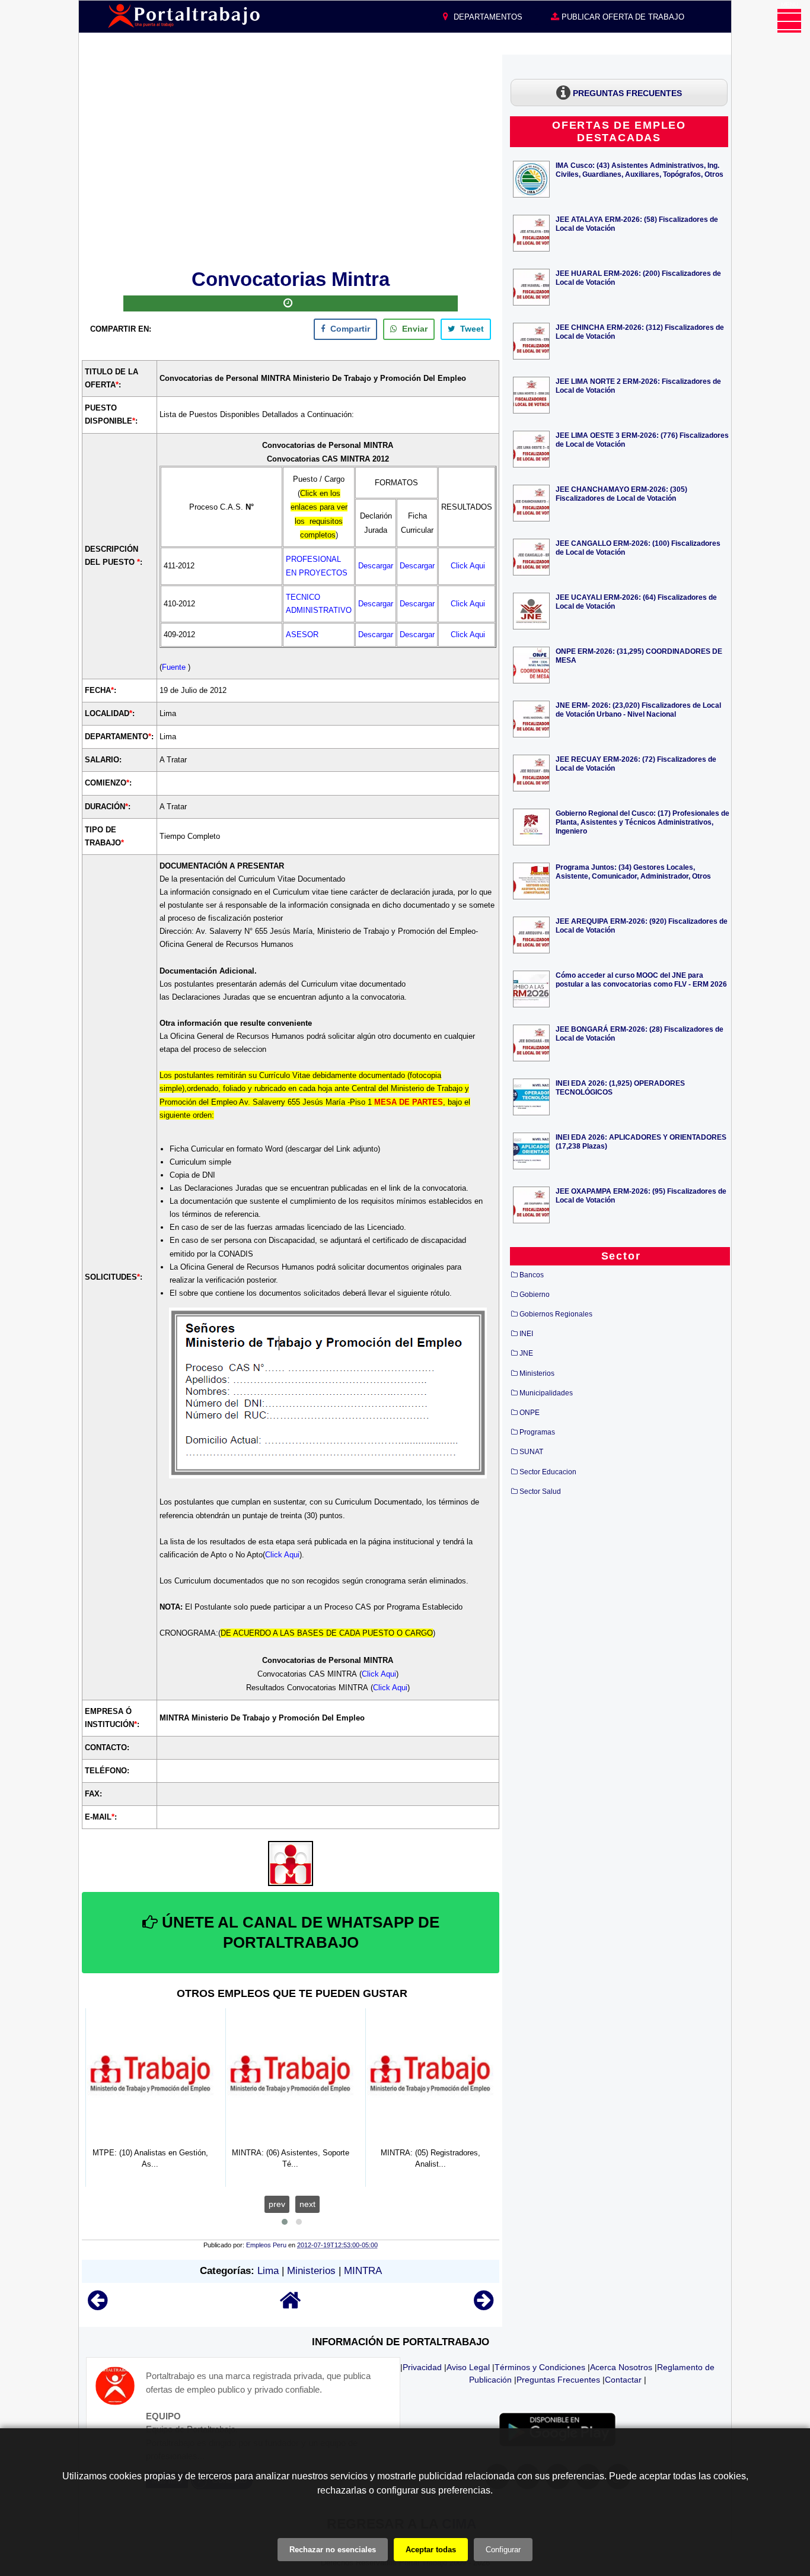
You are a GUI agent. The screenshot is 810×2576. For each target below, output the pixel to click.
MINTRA (363, 2271)
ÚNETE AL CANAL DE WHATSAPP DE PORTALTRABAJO (299, 1932)
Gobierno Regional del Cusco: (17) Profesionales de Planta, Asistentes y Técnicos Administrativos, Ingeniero (642, 822)
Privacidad (422, 2367)
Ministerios (311, 2271)
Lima (268, 2271)
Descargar (376, 566)
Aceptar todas (431, 2550)
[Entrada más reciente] (98, 2306)
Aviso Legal (468, 2367)
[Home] (291, 2306)
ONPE (530, 1413)
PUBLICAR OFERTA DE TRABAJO (622, 17)
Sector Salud (540, 1491)
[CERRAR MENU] (789, 21)
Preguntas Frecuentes (558, 2380)
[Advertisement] (291, 160)
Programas (537, 1432)
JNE (526, 1353)
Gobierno (535, 1295)
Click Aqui (468, 566)
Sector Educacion (548, 1472)
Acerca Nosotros (621, 2367)
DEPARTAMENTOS (487, 17)
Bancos (532, 1275)
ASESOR (302, 635)
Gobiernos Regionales (556, 1314)
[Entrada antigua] (484, 2306)
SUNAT (531, 1452)
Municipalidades (546, 1393)
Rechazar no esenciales (333, 2550)
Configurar (503, 2550)
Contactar (623, 2380)
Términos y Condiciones (540, 2367)
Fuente (175, 667)
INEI (526, 1334)
